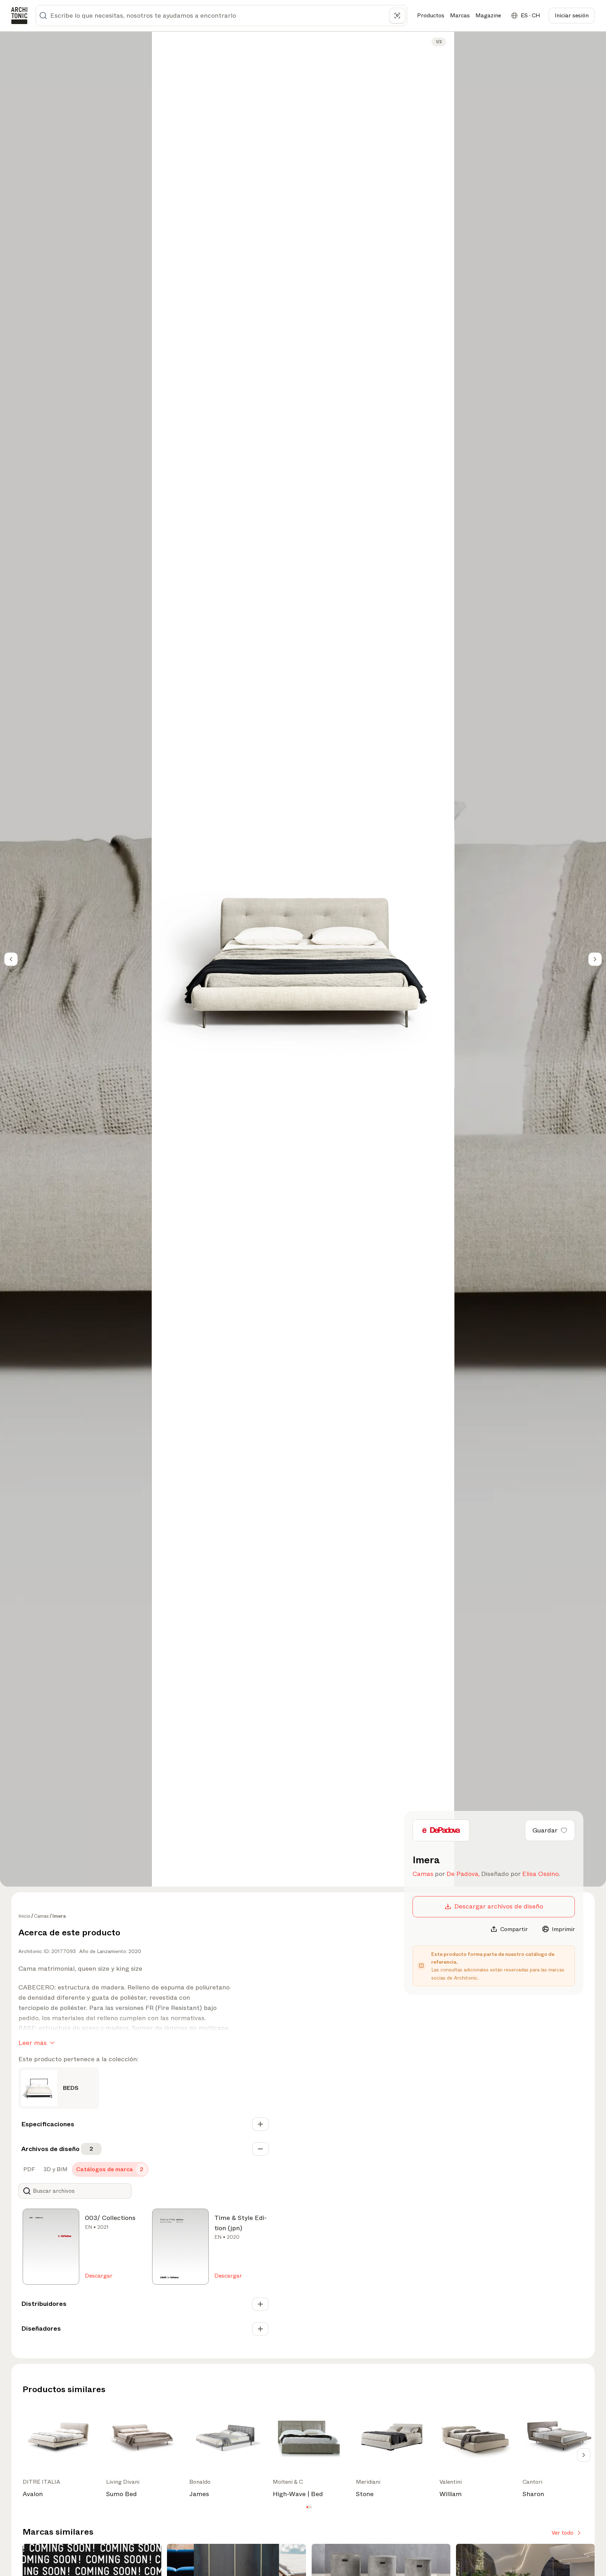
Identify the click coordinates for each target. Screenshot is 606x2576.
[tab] (28, 2169)
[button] (307, 2507)
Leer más (33, 2043)
